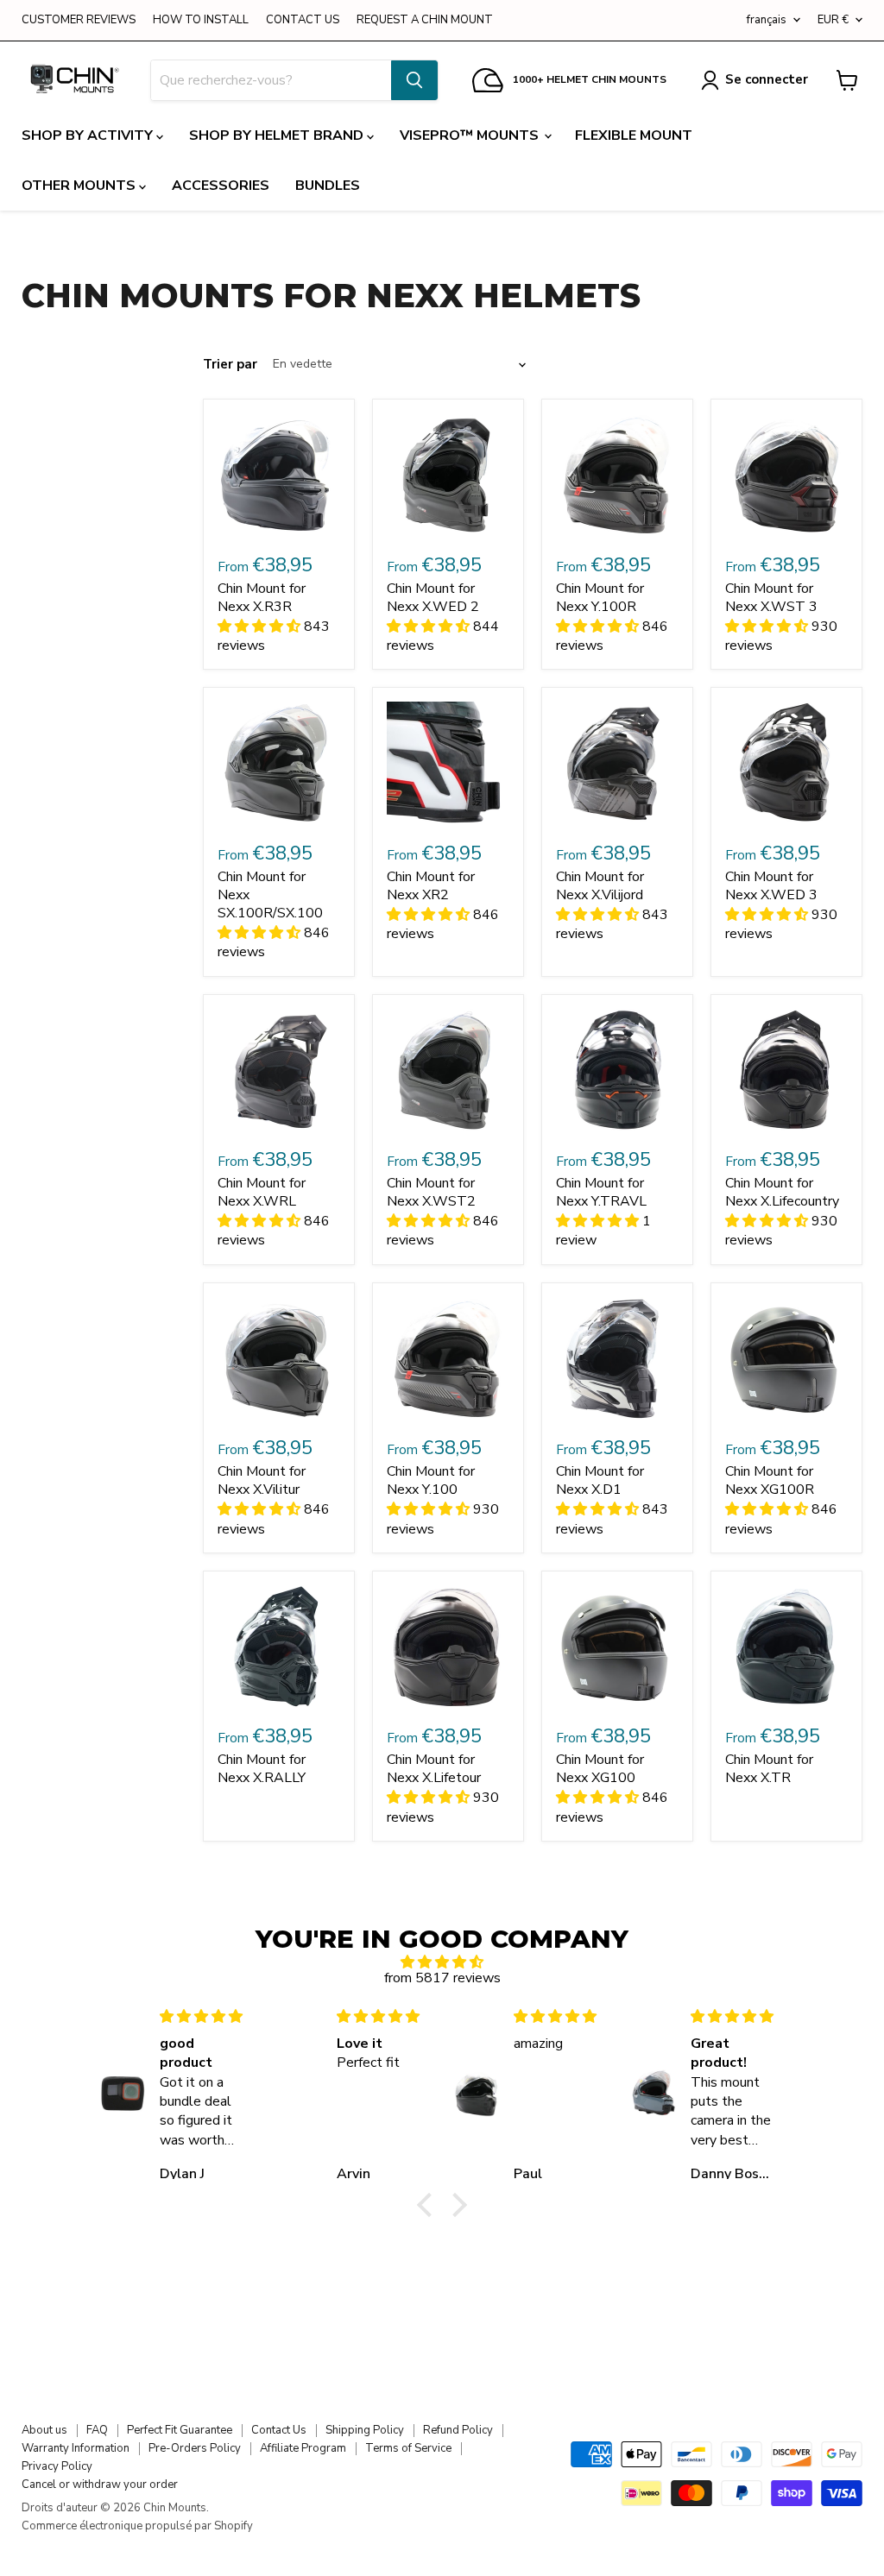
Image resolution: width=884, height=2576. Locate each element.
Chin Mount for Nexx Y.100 (431, 1480)
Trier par (230, 365)
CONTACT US (303, 20)
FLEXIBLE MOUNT (634, 135)
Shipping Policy (365, 2430)
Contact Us (279, 2430)
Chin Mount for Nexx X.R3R (262, 598)
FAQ (97, 2430)
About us (44, 2430)
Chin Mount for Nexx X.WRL (262, 1192)
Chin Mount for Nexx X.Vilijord (600, 886)
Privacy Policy (57, 2466)
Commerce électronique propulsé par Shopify (137, 2526)
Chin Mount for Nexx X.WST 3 (771, 598)
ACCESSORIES (221, 186)
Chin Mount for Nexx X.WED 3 (771, 886)
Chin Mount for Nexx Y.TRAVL (601, 1192)
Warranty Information (76, 2448)
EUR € (833, 20)
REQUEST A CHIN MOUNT (425, 20)
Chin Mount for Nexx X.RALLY (262, 1769)
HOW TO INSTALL (201, 20)
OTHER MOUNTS (80, 186)
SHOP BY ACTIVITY (89, 135)
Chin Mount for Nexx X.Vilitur (262, 1480)
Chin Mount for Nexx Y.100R (600, 598)
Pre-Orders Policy (195, 2448)
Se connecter (767, 79)
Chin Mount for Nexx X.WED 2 (433, 598)
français (767, 20)
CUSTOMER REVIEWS (79, 20)
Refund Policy (458, 2430)
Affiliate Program (303, 2448)
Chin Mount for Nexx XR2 (431, 886)
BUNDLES (328, 186)
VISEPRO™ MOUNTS (471, 135)
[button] (429, 2205)
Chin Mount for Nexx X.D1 (600, 1480)
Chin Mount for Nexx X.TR (769, 1769)
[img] (442, 1962)
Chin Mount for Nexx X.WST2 (431, 1192)
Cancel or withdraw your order (100, 2485)
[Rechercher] (414, 80)
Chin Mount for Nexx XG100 (600, 1769)
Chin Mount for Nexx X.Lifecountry (782, 1192)
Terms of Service (408, 2448)
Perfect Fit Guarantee (180, 2430)
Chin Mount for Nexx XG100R (770, 1480)
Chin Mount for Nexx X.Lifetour (434, 1769)
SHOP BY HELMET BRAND (278, 135)
